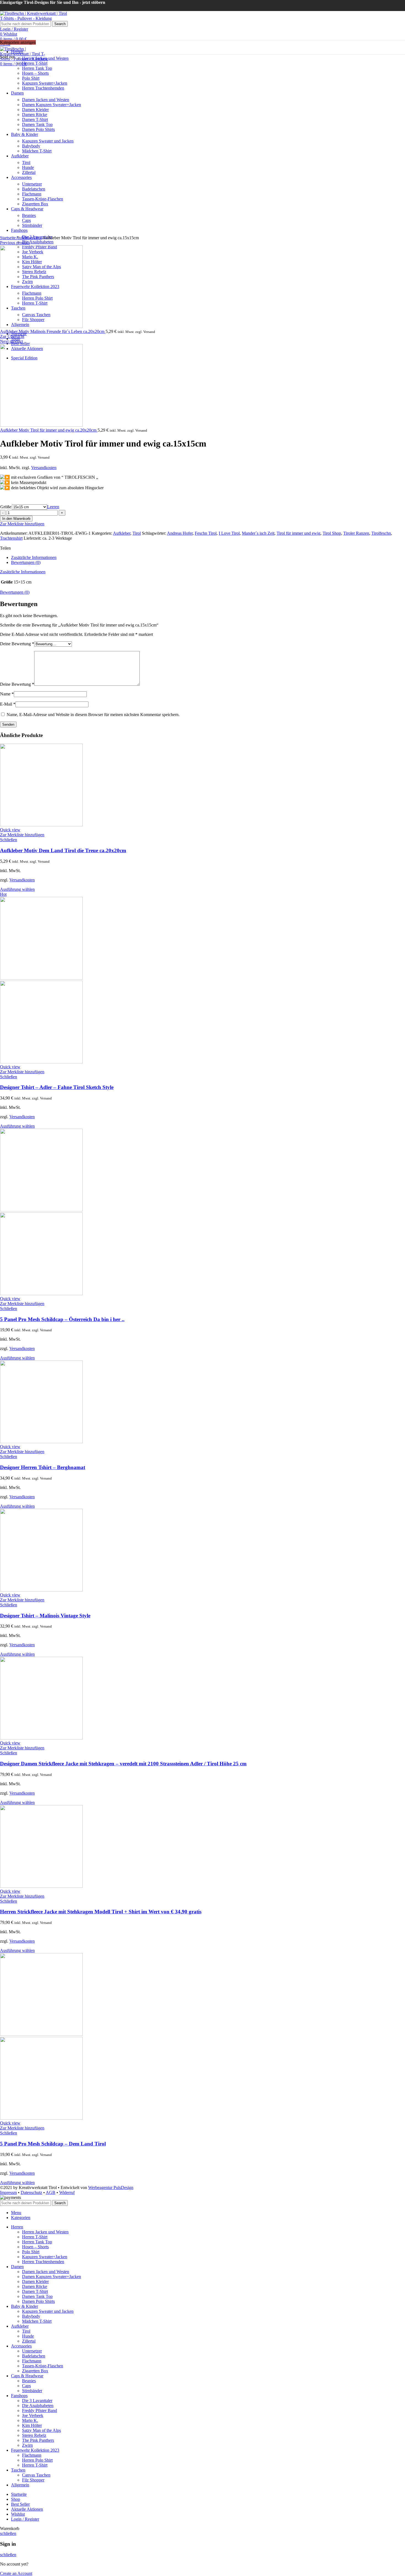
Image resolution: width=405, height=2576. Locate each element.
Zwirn (27, 2445)
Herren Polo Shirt (37, 2460)
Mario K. (30, 2420)
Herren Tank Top (37, 2242)
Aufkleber (25, 238)
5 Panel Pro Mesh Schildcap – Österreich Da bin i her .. (62, 1319)
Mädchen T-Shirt (37, 2321)
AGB (51, 2192)
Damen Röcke (35, 2286)
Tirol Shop (332, 533)
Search (60, 24)
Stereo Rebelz (34, 2435)
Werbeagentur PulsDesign (111, 2188)
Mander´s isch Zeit (258, 533)
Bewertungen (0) (26, 562)
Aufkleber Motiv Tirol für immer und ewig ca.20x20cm (49, 430)
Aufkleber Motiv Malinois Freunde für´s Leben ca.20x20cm (53, 331)
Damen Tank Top (37, 2296)
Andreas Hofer (180, 533)
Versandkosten (44, 468)
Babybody (31, 2316)
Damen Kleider (35, 2281)
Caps (26, 2386)
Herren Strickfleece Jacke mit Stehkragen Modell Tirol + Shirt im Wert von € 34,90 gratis (101, 1912)
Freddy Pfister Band (40, 2410)
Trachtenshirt (11, 538)
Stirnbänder (32, 2391)
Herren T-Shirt (35, 2237)
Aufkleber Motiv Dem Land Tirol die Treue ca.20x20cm (63, 850)
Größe (6, 507)
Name (7, 694)
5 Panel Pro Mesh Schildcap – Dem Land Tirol (53, 2144)
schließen (8, 2533)
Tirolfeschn (381, 533)
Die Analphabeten (38, 242)
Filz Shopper (33, 2480)
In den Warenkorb (16, 519)
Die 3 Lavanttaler (37, 2401)
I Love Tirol (229, 533)
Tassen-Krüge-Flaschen (43, 2366)
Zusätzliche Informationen (34, 557)
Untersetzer (32, 2351)
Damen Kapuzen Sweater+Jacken (52, 2277)
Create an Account (16, 2573)
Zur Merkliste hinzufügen (22, 524)
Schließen (9, 840)
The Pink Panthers (38, 2440)
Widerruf (67, 2192)
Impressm (8, 2192)
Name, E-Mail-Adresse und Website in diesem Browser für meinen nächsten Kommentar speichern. (93, 715)
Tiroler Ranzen (356, 533)
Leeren (53, 507)
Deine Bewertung (17, 644)
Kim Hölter (32, 2425)
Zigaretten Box (35, 2371)
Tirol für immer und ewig (299, 533)
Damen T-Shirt (35, 2291)
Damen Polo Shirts (38, 2301)
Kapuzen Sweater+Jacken (45, 2257)
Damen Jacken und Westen (46, 2272)
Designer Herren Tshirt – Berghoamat (43, 1467)
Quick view (10, 830)
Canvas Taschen (36, 2475)
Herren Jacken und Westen (45, 58)
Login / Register (25, 2519)
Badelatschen (34, 2356)
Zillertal (29, 2341)
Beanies (29, 2381)
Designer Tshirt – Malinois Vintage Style (45, 1616)
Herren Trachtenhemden (43, 2262)
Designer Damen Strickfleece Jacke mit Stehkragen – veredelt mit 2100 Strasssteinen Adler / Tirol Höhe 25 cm (123, 1764)
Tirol (37, 238)
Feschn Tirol (206, 533)
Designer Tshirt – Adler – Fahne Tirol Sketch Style (57, 1087)
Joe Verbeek (33, 2415)
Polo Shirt (31, 2252)
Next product (11, 341)
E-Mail (8, 704)
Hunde (28, 2336)
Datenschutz (31, 2192)
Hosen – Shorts (35, 2247)
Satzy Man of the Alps (41, 2430)
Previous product (15, 243)
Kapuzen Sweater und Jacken (48, 2311)
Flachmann (32, 2361)
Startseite (8, 238)
